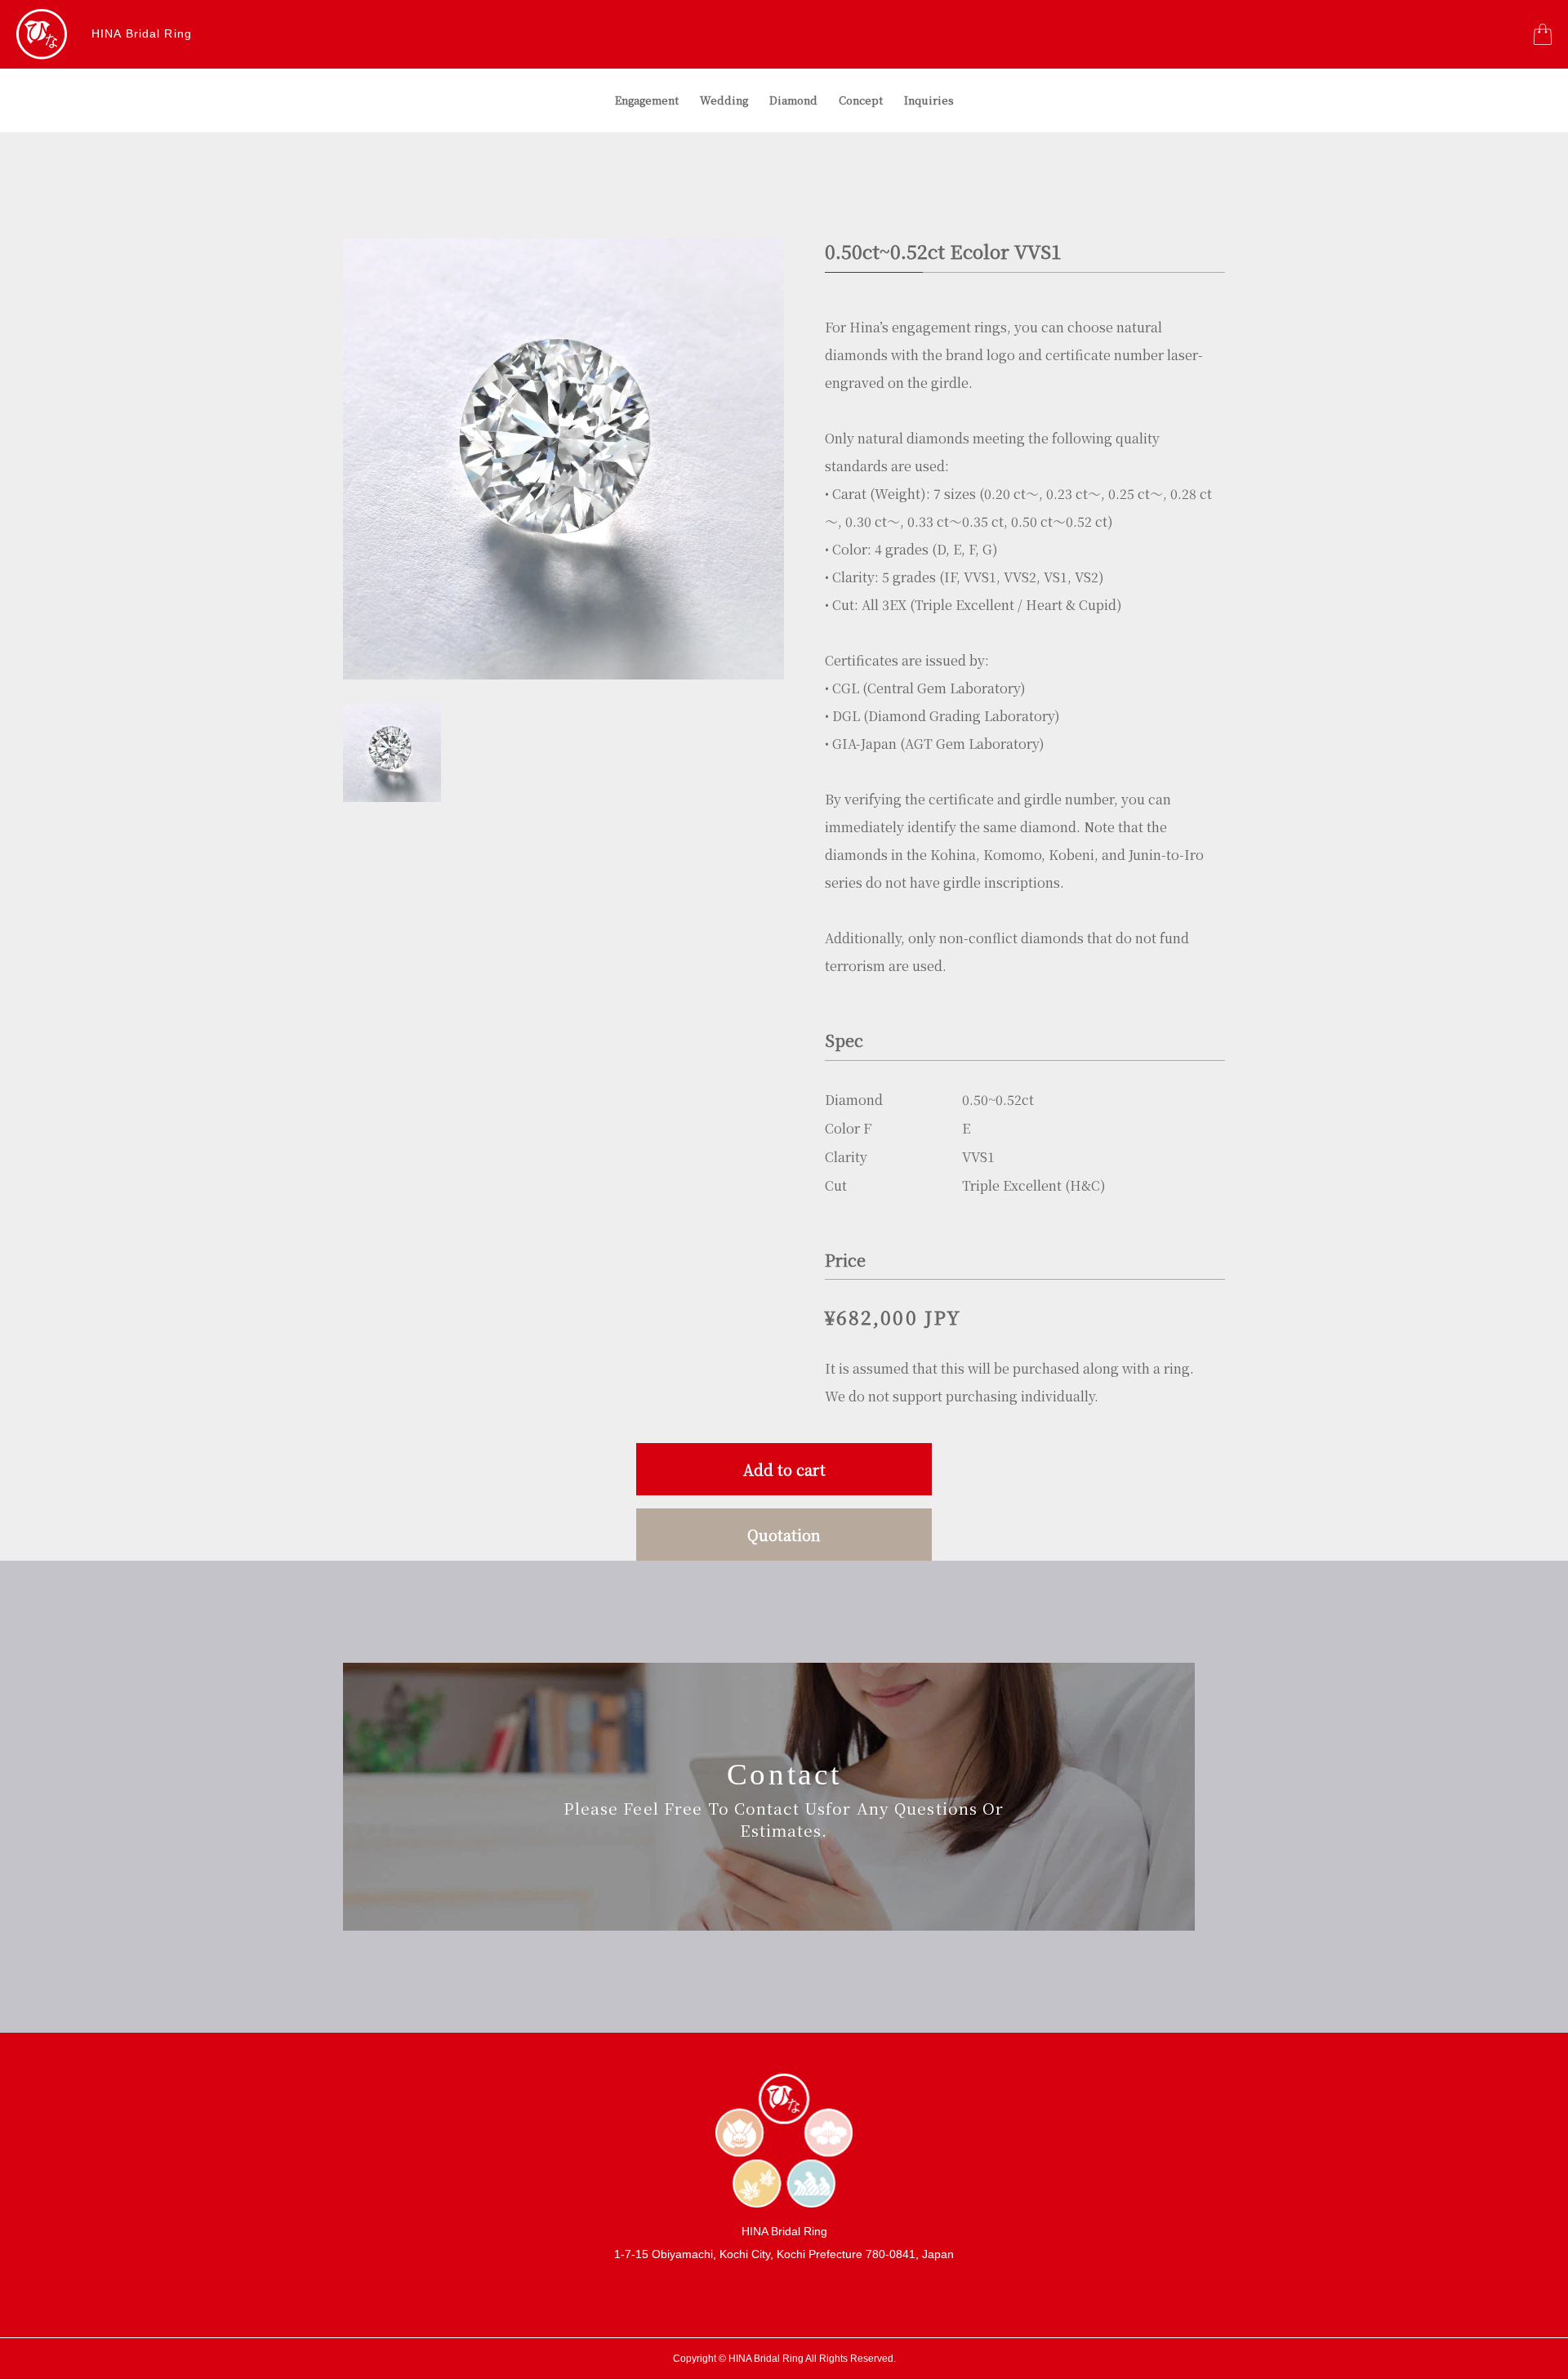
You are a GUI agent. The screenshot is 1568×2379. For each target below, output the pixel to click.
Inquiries (929, 100)
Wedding (724, 100)
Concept (861, 100)
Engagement (647, 100)
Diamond (793, 100)
